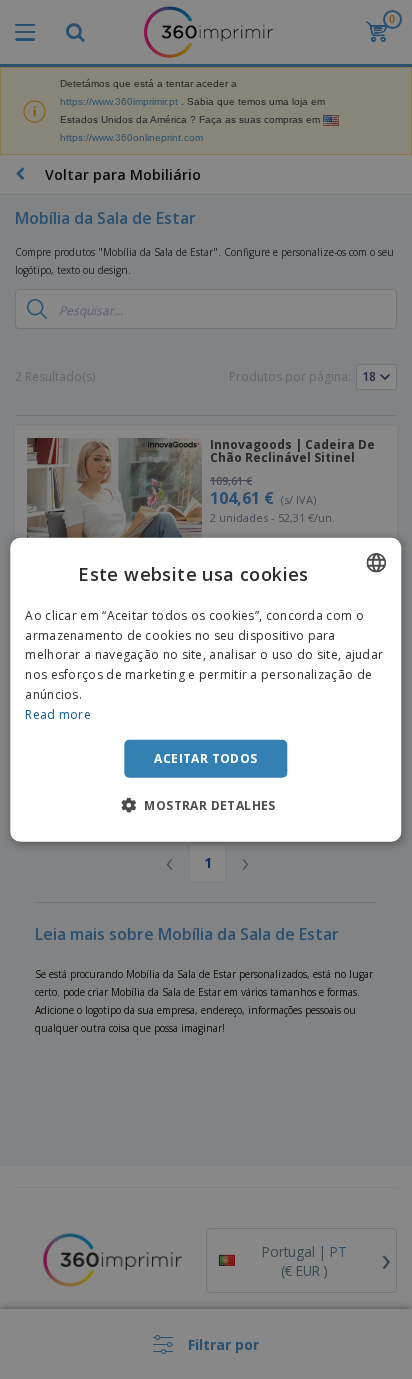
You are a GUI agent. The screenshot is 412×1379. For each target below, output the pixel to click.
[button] (206, 805)
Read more (58, 714)
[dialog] (205, 689)
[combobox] (377, 562)
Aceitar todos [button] (205, 757)
